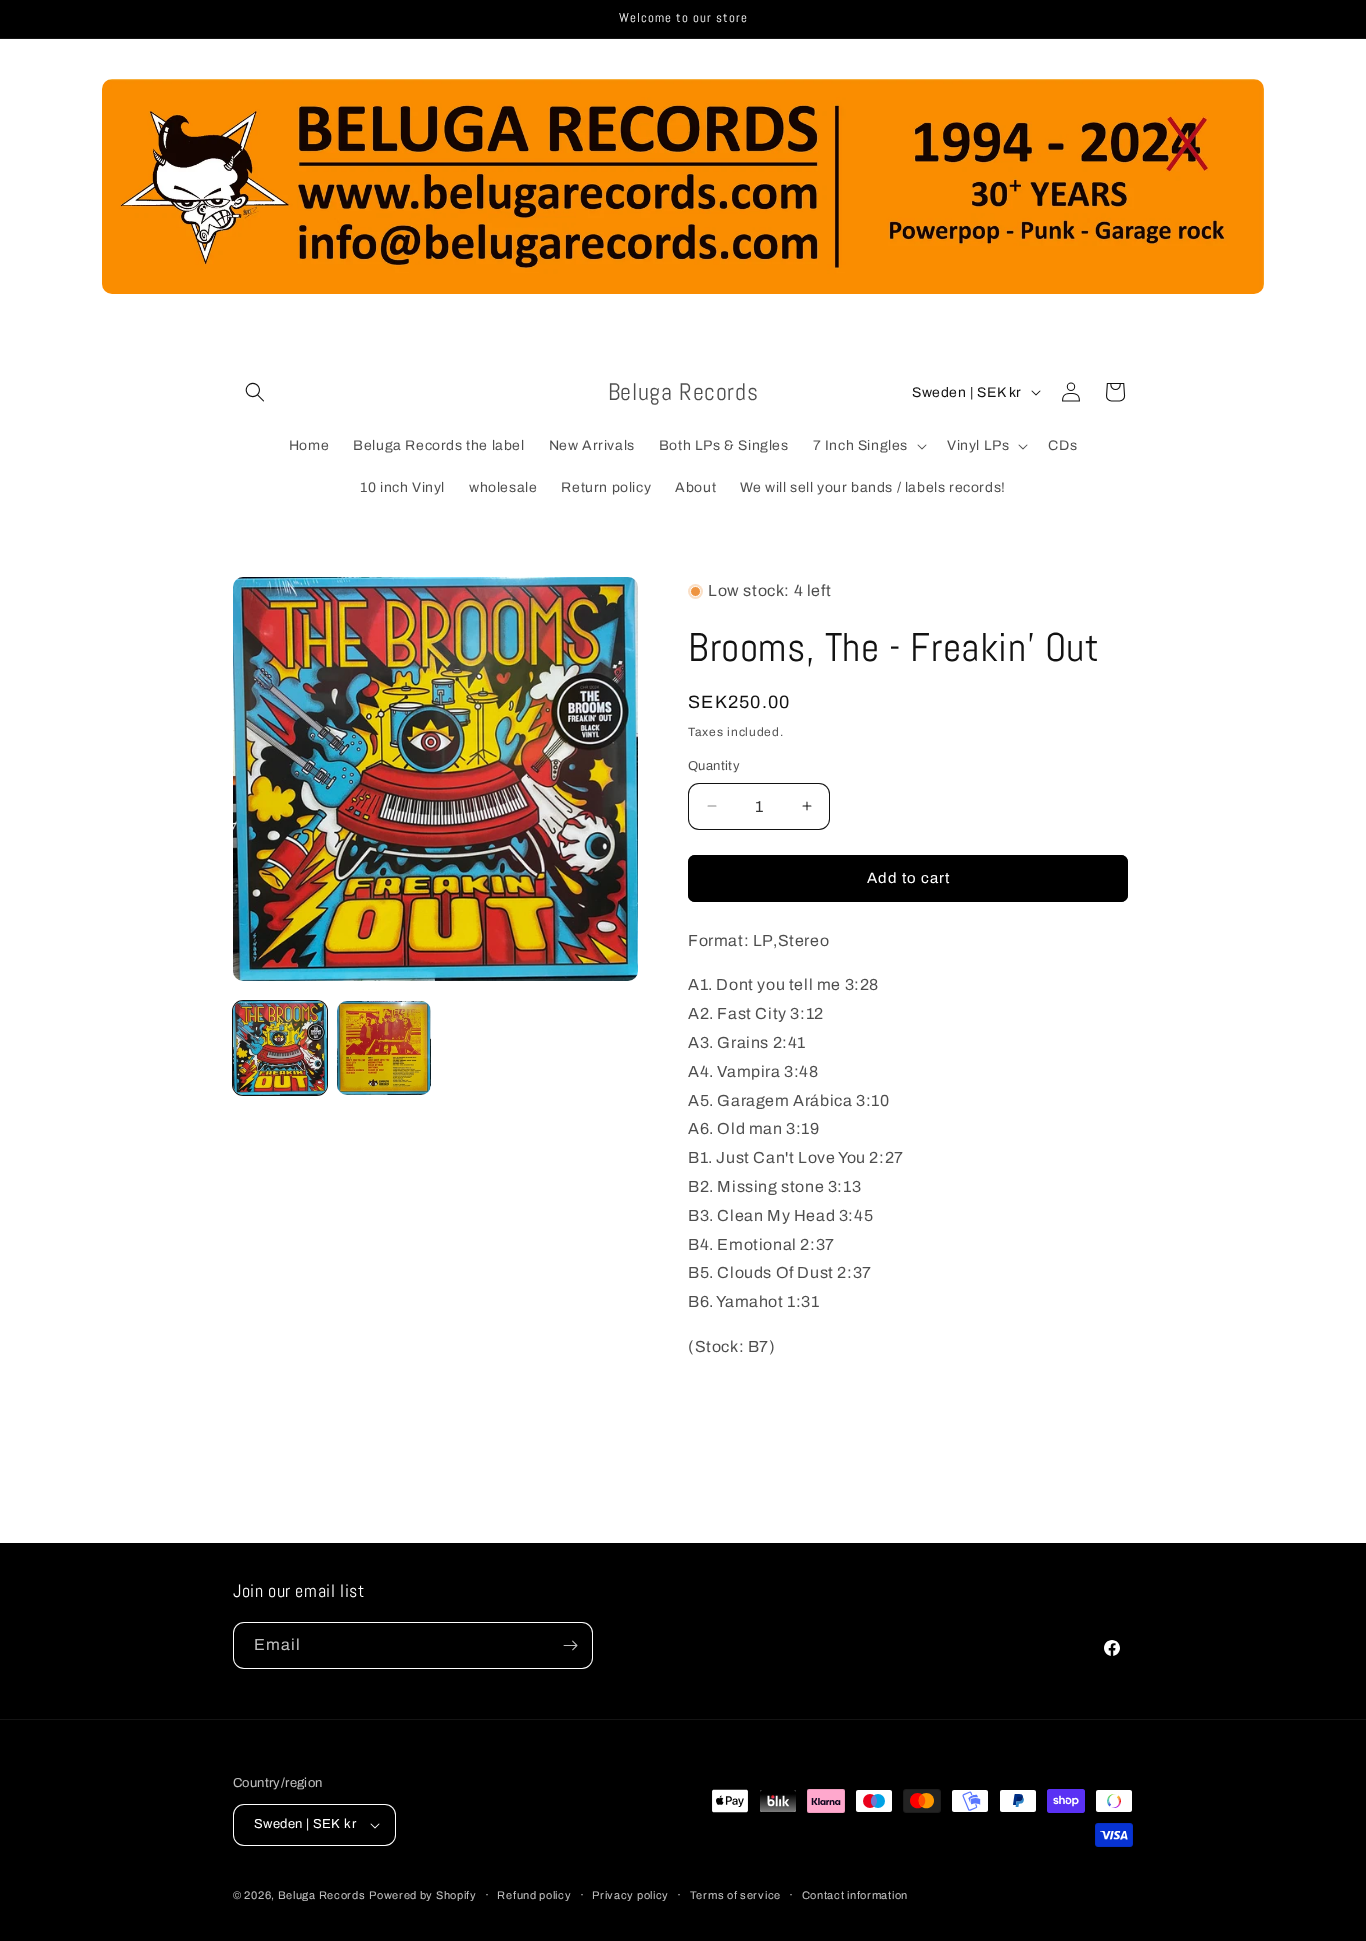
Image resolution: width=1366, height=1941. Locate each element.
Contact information (855, 1895)
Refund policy (534, 1895)
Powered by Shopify (423, 1895)
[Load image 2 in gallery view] (384, 1048)
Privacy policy (630, 1895)
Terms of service (735, 1895)
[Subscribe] (570, 1645)
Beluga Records (322, 1895)
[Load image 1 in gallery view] (280, 1048)
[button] (255, 392)
